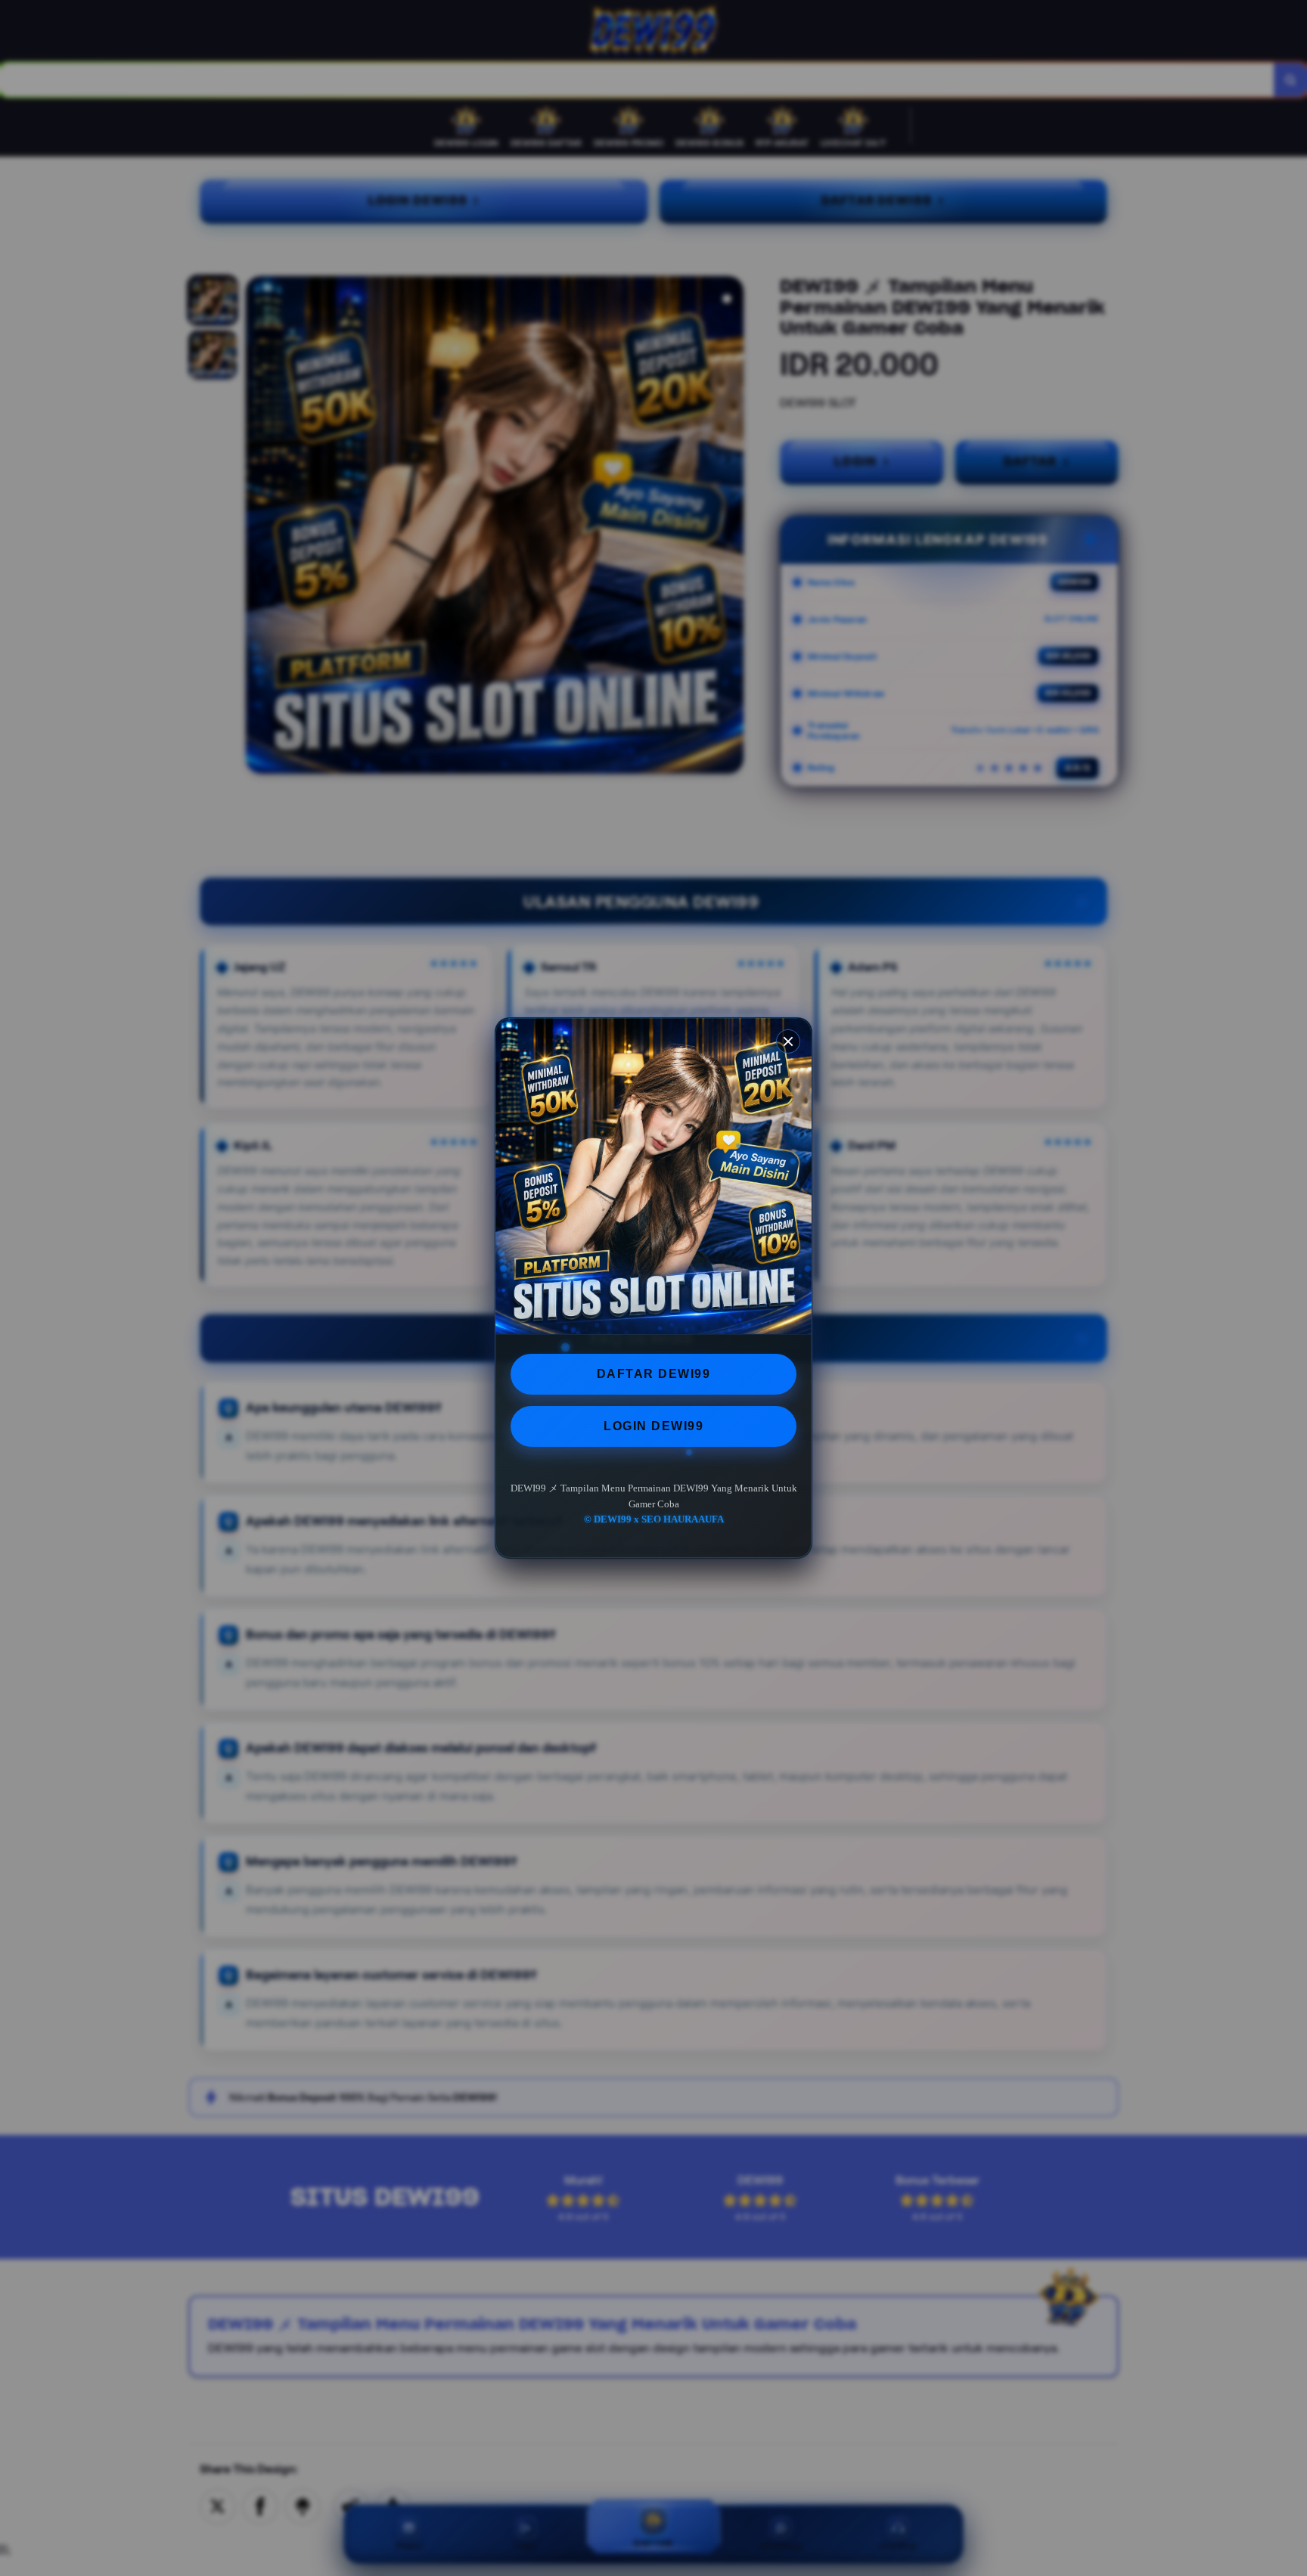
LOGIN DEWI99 (653, 1426)
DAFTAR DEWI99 (654, 1374)
